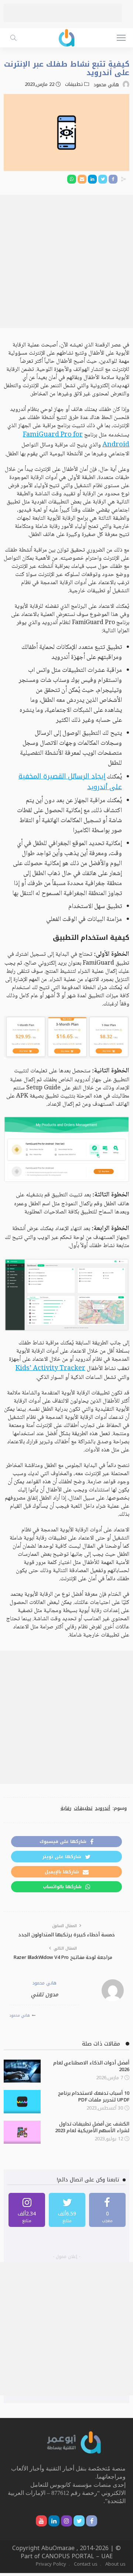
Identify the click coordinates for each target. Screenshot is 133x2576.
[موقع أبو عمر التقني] (74, 2442)
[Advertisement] (63, 13)
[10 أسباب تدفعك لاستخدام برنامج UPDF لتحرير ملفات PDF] (22, 2102)
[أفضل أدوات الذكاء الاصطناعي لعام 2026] (22, 2071)
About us (115, 2564)
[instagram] (27, 2210)
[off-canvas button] (121, 38)
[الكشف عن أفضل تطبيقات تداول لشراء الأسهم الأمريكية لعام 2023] (22, 2132)
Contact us (86, 2564)
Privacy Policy (51, 2564)
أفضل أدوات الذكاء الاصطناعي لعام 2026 (91, 2066)
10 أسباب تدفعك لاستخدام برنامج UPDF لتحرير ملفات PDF (94, 2096)
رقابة (66, 1808)
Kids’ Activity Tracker (50, 1369)
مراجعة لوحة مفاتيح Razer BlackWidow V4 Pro (63, 1957)
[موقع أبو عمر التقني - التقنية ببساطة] (66, 37)
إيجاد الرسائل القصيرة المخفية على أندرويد (70, 782)
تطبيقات (74, 84)
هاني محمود (106, 85)
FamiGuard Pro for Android (76, 440)
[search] (13, 38)
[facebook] (107, 2210)
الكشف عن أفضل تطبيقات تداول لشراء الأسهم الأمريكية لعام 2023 (92, 2127)
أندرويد (103, 1808)
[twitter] (67, 2210)
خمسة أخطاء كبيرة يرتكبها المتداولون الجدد (66, 1935)
